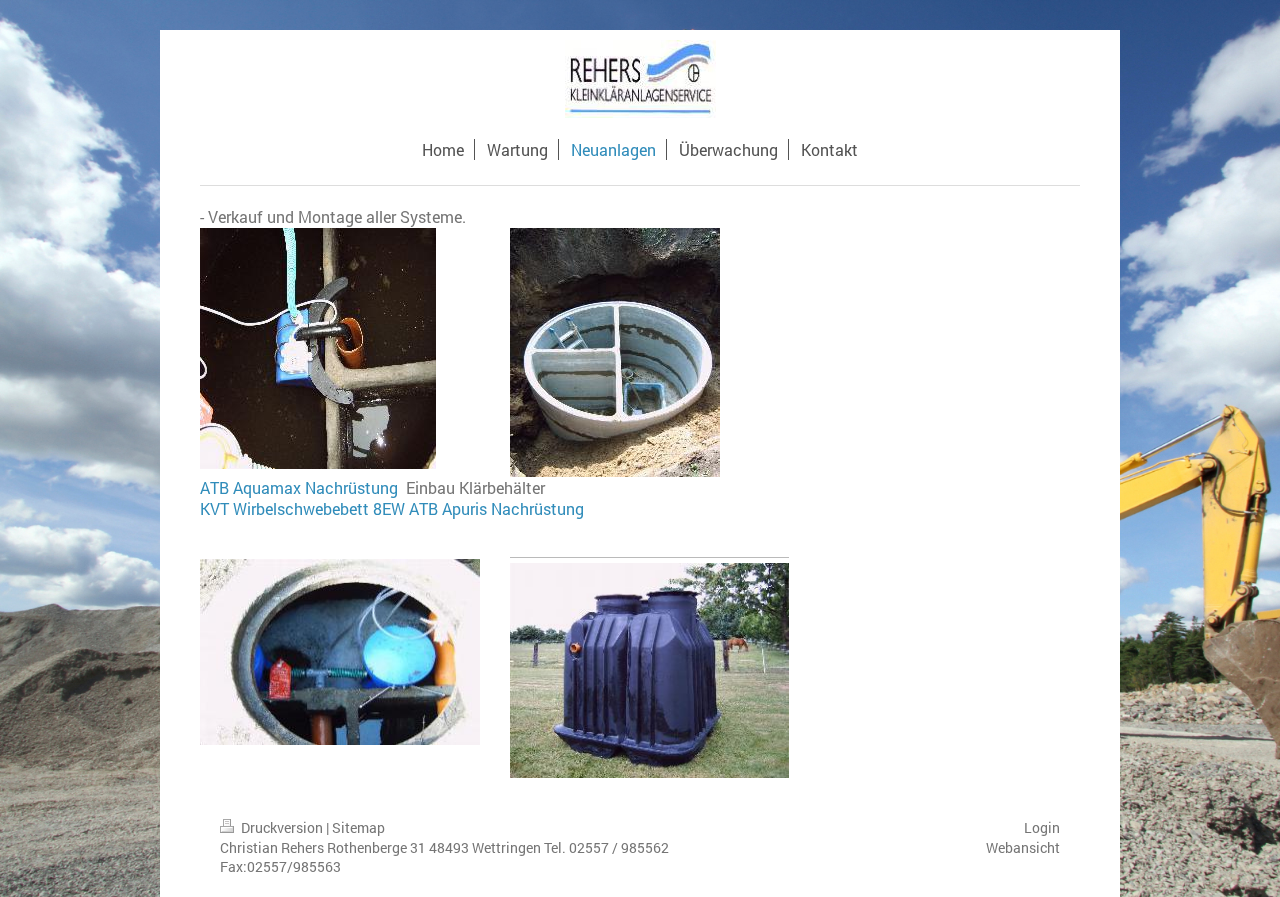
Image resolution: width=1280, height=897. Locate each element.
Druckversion (282, 827)
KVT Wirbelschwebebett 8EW (302, 508)
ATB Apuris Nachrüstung (496, 508)
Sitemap (358, 827)
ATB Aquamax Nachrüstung (301, 487)
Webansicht (1023, 847)
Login (1042, 827)
